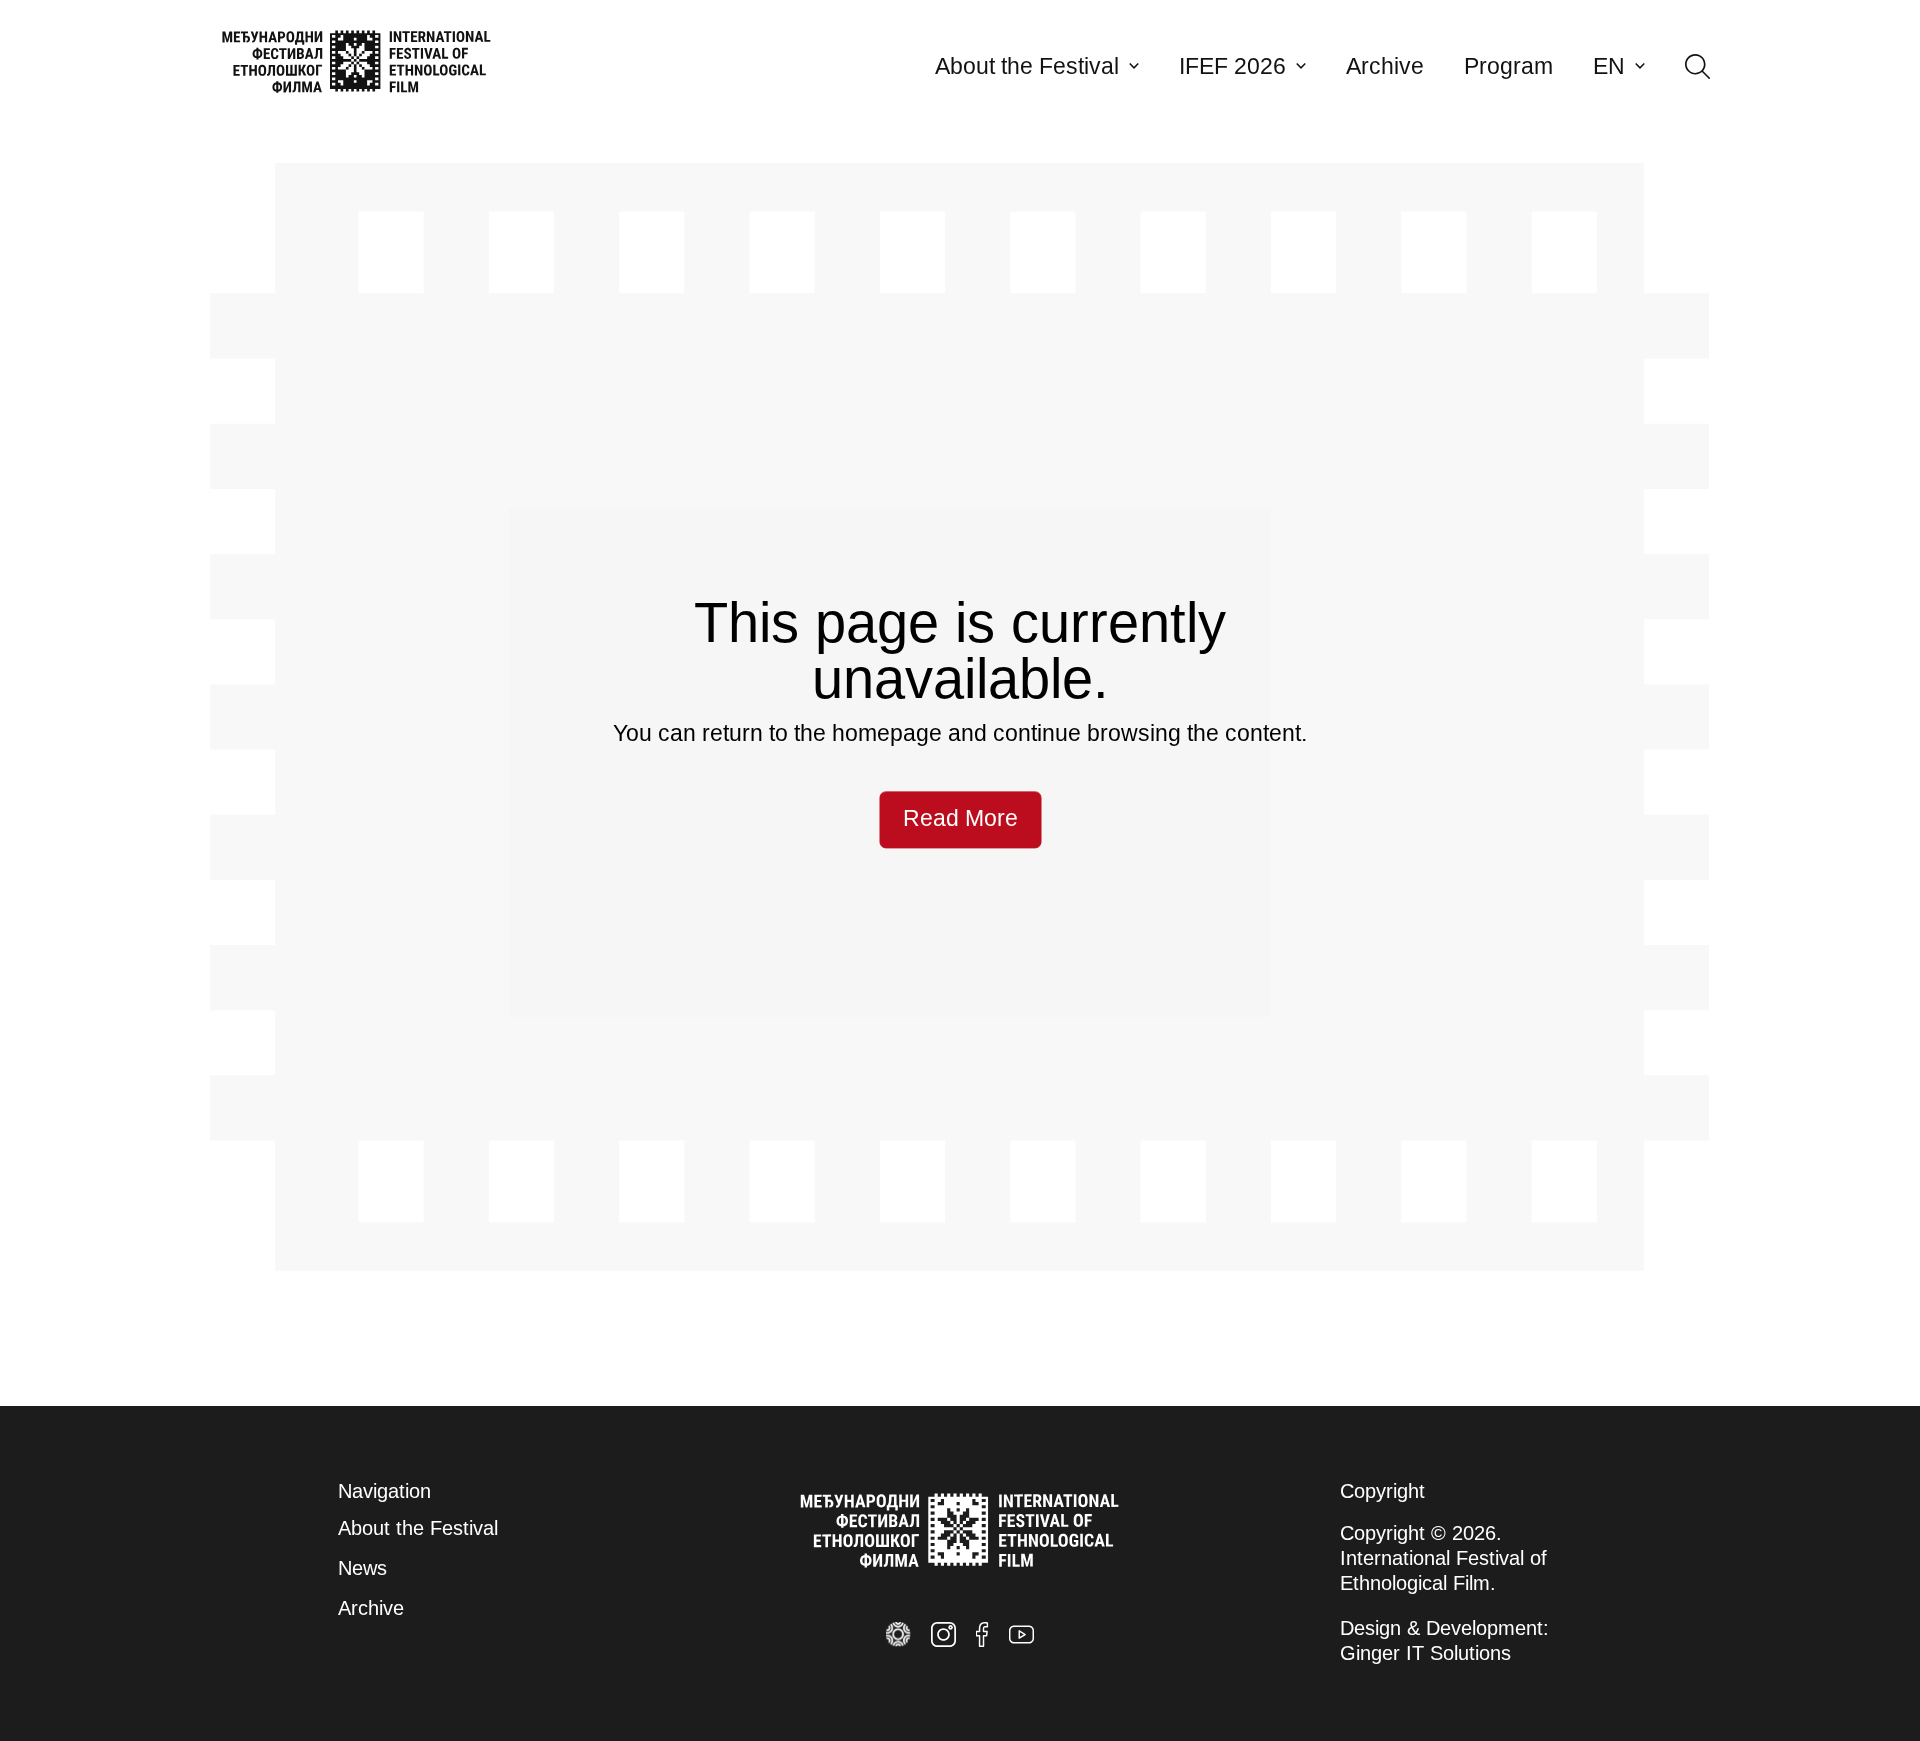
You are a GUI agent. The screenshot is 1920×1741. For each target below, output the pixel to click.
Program (1508, 66)
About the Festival (1027, 66)
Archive (1385, 66)
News (362, 1568)
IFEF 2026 (1232, 66)
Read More (960, 819)
